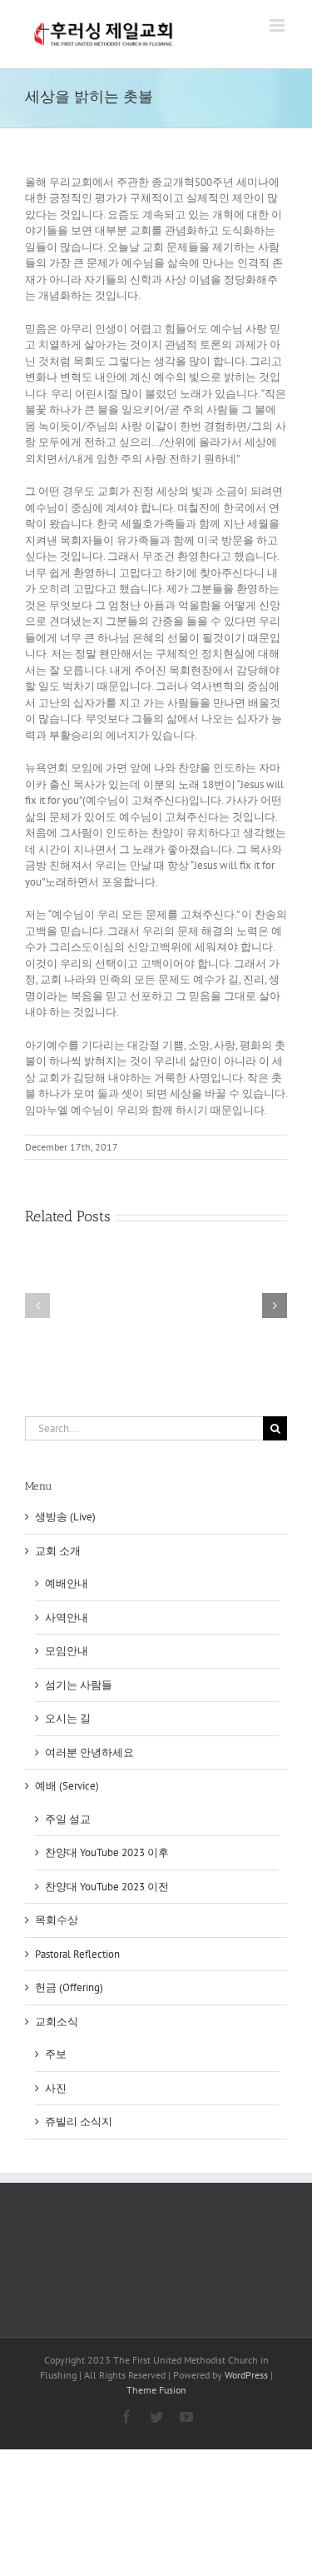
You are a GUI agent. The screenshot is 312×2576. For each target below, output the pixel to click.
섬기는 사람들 (79, 1685)
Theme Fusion (156, 2390)
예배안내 (67, 1583)
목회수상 (57, 1920)
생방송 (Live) (65, 1517)
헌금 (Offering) (69, 1987)
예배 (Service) (67, 1786)
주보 (56, 2054)
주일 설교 (68, 1819)
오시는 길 (68, 1718)
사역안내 (67, 1617)
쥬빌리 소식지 (79, 2122)
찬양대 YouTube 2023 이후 (107, 1852)
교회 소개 (58, 1551)
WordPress (246, 2375)
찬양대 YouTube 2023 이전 (107, 1887)
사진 (56, 2088)
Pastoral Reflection (77, 1954)
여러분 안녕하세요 (89, 1752)
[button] (37, 1305)
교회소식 (57, 2022)
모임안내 (67, 1651)
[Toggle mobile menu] (278, 25)
